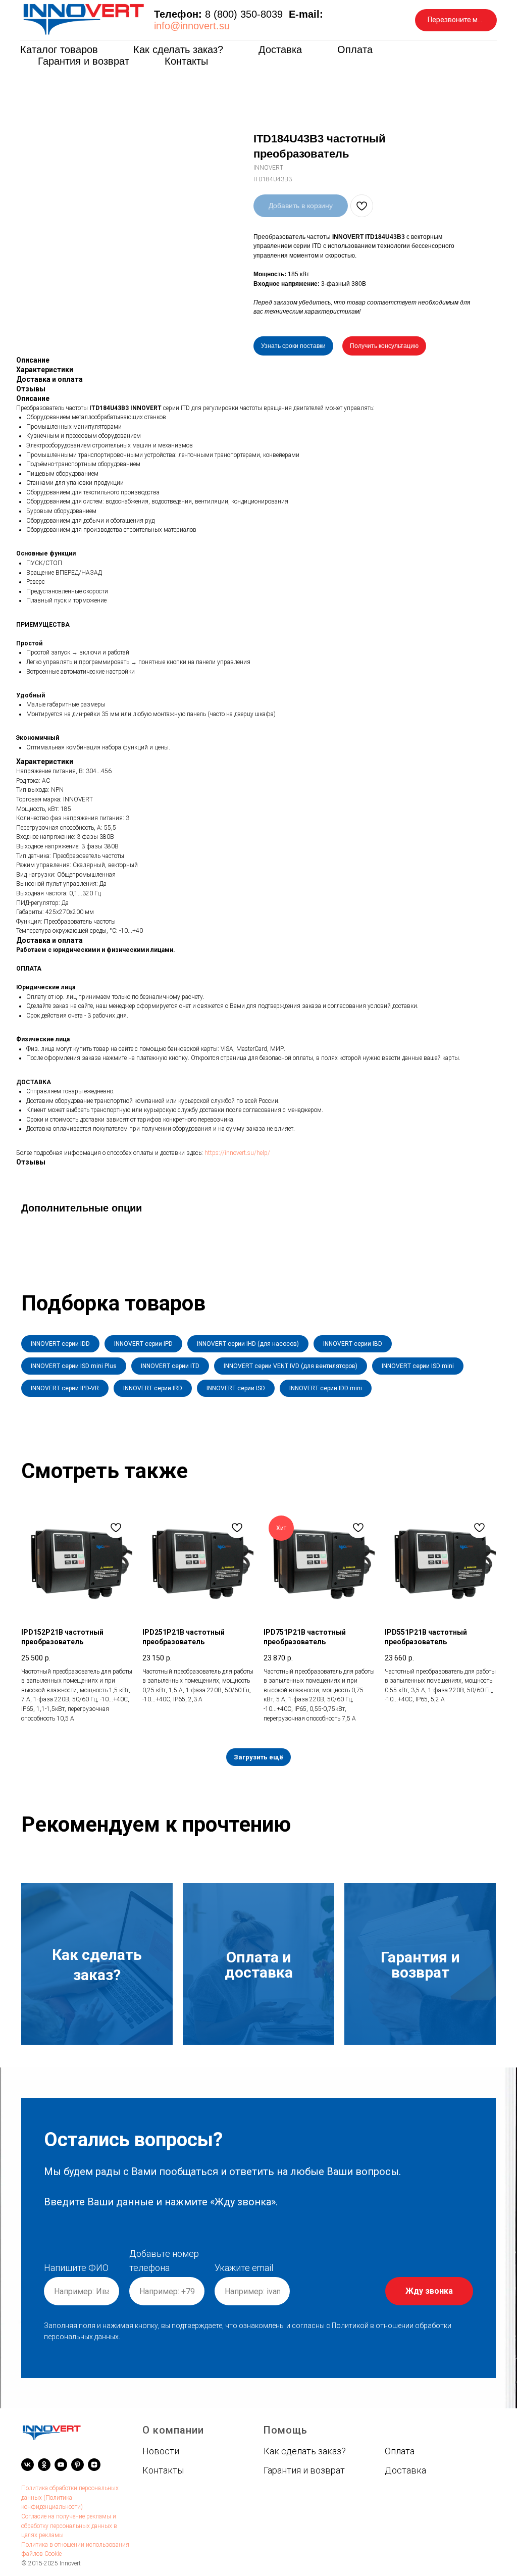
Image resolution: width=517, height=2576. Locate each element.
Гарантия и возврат (84, 61)
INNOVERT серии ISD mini (418, 1366)
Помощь (286, 2430)
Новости (161, 2451)
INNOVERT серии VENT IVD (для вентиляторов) (291, 1366)
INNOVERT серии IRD (153, 1388)
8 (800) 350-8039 (244, 14)
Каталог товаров (59, 49)
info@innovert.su (192, 26)
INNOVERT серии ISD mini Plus (74, 1366)
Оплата (355, 49)
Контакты (186, 61)
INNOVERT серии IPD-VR (65, 1388)
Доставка (280, 49)
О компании (173, 2430)
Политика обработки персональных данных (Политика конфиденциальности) (70, 2497)
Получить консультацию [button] (384, 346)
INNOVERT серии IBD (353, 1344)
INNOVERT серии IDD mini (326, 1388)
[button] (456, 20)
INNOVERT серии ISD (236, 1388)
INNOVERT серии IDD (60, 1344)
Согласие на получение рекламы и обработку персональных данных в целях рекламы (69, 2526)
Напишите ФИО (76, 2268)
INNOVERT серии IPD (143, 1344)
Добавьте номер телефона (164, 2261)
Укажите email (244, 2268)
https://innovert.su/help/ (237, 1153)
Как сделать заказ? (178, 49)
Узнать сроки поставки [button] (293, 346)
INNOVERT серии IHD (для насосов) (248, 1344)
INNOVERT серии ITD (170, 1366)
